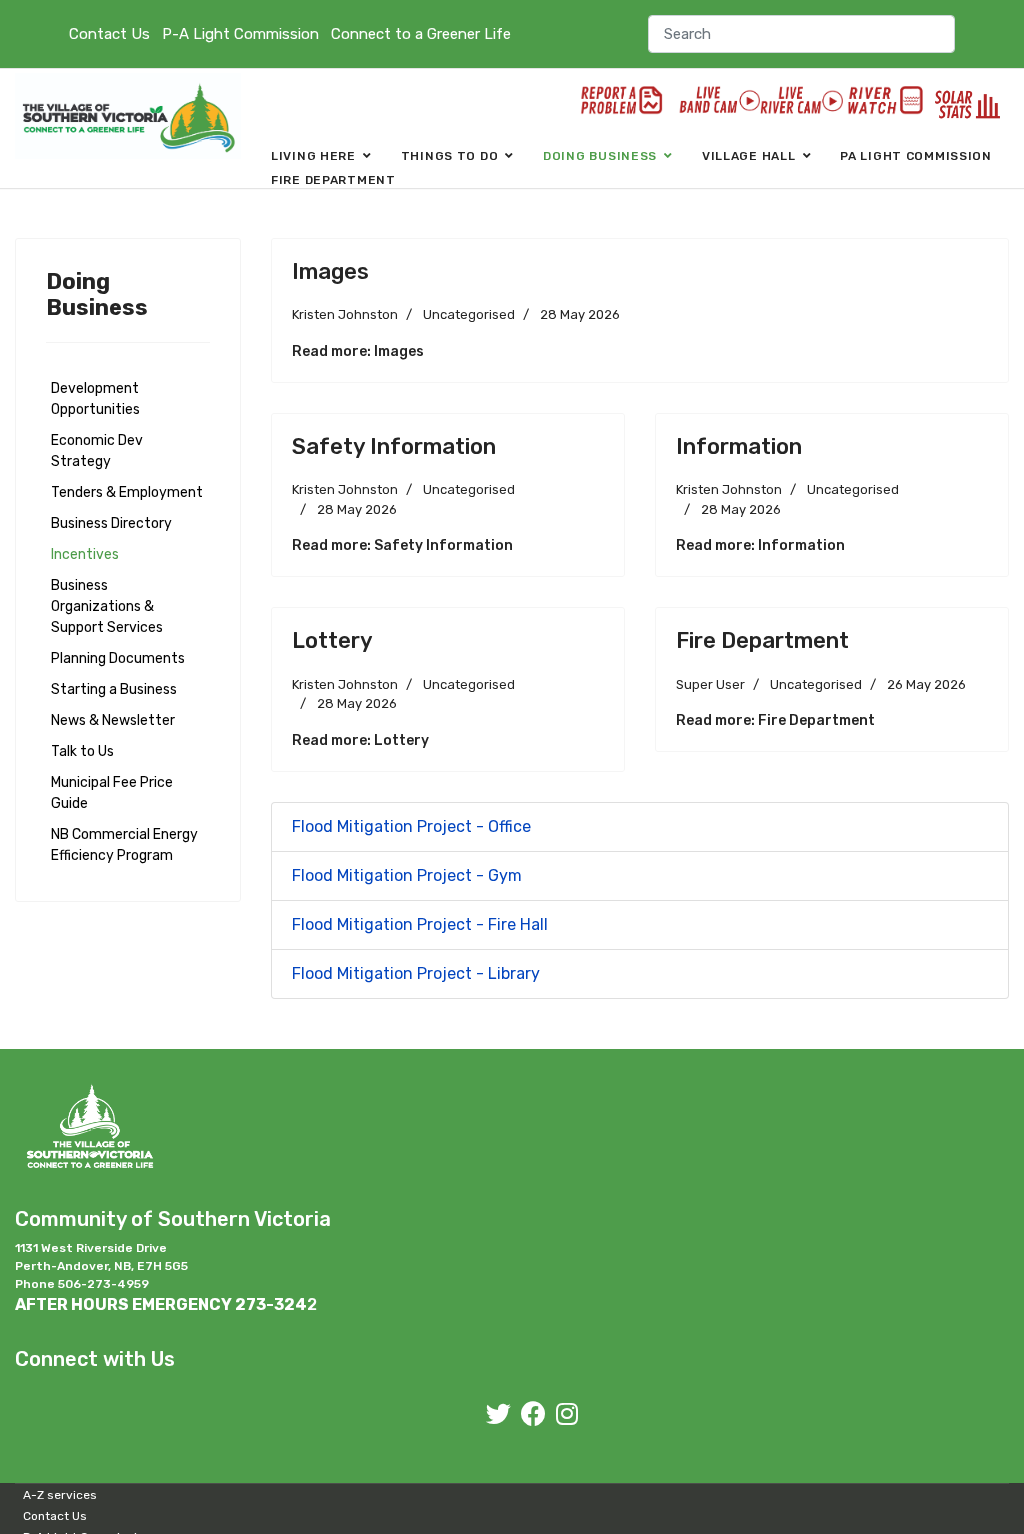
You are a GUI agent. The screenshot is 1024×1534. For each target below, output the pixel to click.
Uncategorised (469, 314)
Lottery (332, 640)
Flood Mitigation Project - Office (411, 826)
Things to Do (450, 156)
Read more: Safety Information (402, 545)
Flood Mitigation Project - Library (416, 973)
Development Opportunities (95, 399)
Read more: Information (760, 545)
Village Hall (749, 156)
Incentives (85, 554)
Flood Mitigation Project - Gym (407, 875)
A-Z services (60, 1495)
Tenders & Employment (127, 492)
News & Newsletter (113, 720)
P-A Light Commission (240, 34)
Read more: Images (358, 351)
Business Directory (111, 523)
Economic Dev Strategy (97, 451)
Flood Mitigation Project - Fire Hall (420, 924)
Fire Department (333, 180)
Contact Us (109, 34)
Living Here (313, 156)
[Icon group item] (498, 1414)
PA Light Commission (916, 156)
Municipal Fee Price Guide (112, 793)
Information (739, 446)
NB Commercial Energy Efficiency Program (124, 845)
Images (330, 271)
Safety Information (394, 446)
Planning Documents (118, 658)
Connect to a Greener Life (421, 34)
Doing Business (600, 156)
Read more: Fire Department (775, 720)
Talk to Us (82, 751)
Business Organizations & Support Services (107, 606)
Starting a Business (114, 689)
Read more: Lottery (360, 740)
